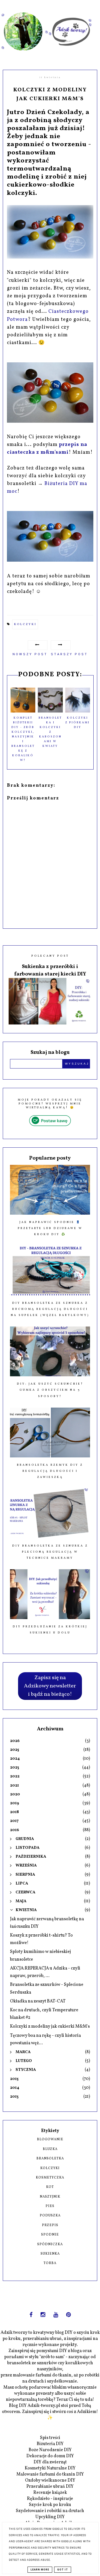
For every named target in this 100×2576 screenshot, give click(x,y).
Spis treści (50, 2438)
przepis (50, 2225)
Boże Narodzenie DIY (50, 2450)
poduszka (50, 2216)
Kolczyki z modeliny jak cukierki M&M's (50, 2027)
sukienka (50, 2254)
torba (50, 2263)
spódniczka (50, 2244)
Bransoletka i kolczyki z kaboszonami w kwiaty (50, 732)
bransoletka (50, 2159)
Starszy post (69, 654)
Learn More (40, 2570)
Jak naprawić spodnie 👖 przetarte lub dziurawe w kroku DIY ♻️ (50, 1228)
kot (50, 2187)
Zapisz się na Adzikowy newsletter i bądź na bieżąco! (50, 1686)
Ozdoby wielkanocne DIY (50, 2481)
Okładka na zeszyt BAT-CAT (38, 2001)
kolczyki (25, 624)
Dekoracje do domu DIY (50, 2456)
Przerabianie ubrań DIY (50, 2487)
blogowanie (50, 2139)
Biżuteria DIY (50, 2444)
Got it (63, 2570)
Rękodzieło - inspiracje (50, 2499)
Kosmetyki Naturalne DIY (50, 2468)
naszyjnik (50, 2197)
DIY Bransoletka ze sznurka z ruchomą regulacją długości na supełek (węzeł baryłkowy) (50, 1309)
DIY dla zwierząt (50, 2462)
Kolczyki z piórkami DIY (77, 722)
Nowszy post (30, 654)
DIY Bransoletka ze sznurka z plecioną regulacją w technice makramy (50, 1552)
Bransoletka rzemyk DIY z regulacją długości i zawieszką (50, 1471)
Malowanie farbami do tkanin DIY (50, 2474)
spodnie (50, 2235)
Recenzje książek (50, 2493)
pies (50, 2206)
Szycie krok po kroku (50, 2505)
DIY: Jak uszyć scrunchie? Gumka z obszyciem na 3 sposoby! (50, 1390)
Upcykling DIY (50, 2517)
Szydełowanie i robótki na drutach (50, 2511)
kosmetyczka (50, 2178)
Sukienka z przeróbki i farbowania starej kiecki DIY (50, 970)
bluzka (50, 2149)
